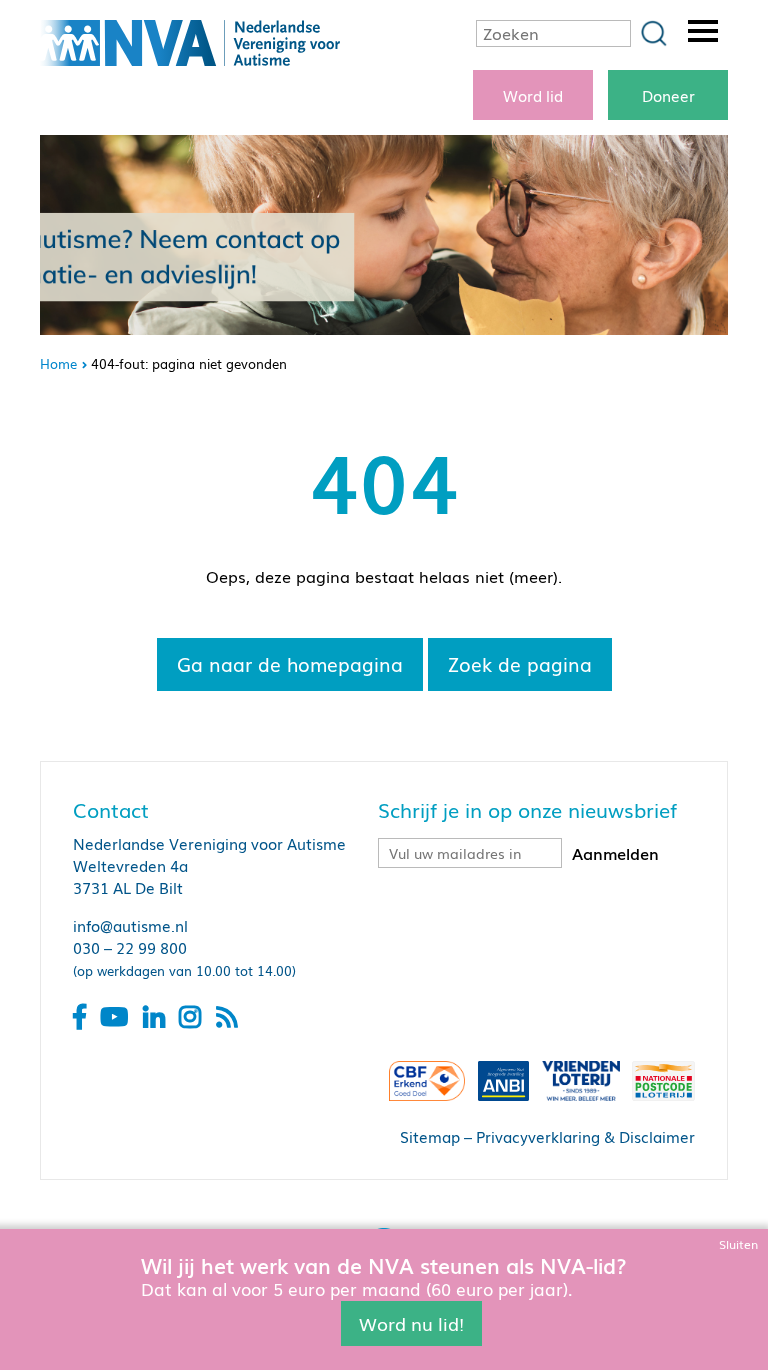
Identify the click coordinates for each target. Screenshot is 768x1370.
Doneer (668, 95)
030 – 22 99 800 (130, 947)
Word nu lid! (411, 1323)
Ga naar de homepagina (290, 664)
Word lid (533, 95)
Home (58, 363)
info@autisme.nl (130, 925)
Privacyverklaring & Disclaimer (585, 1136)
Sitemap (430, 1136)
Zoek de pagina (520, 664)
